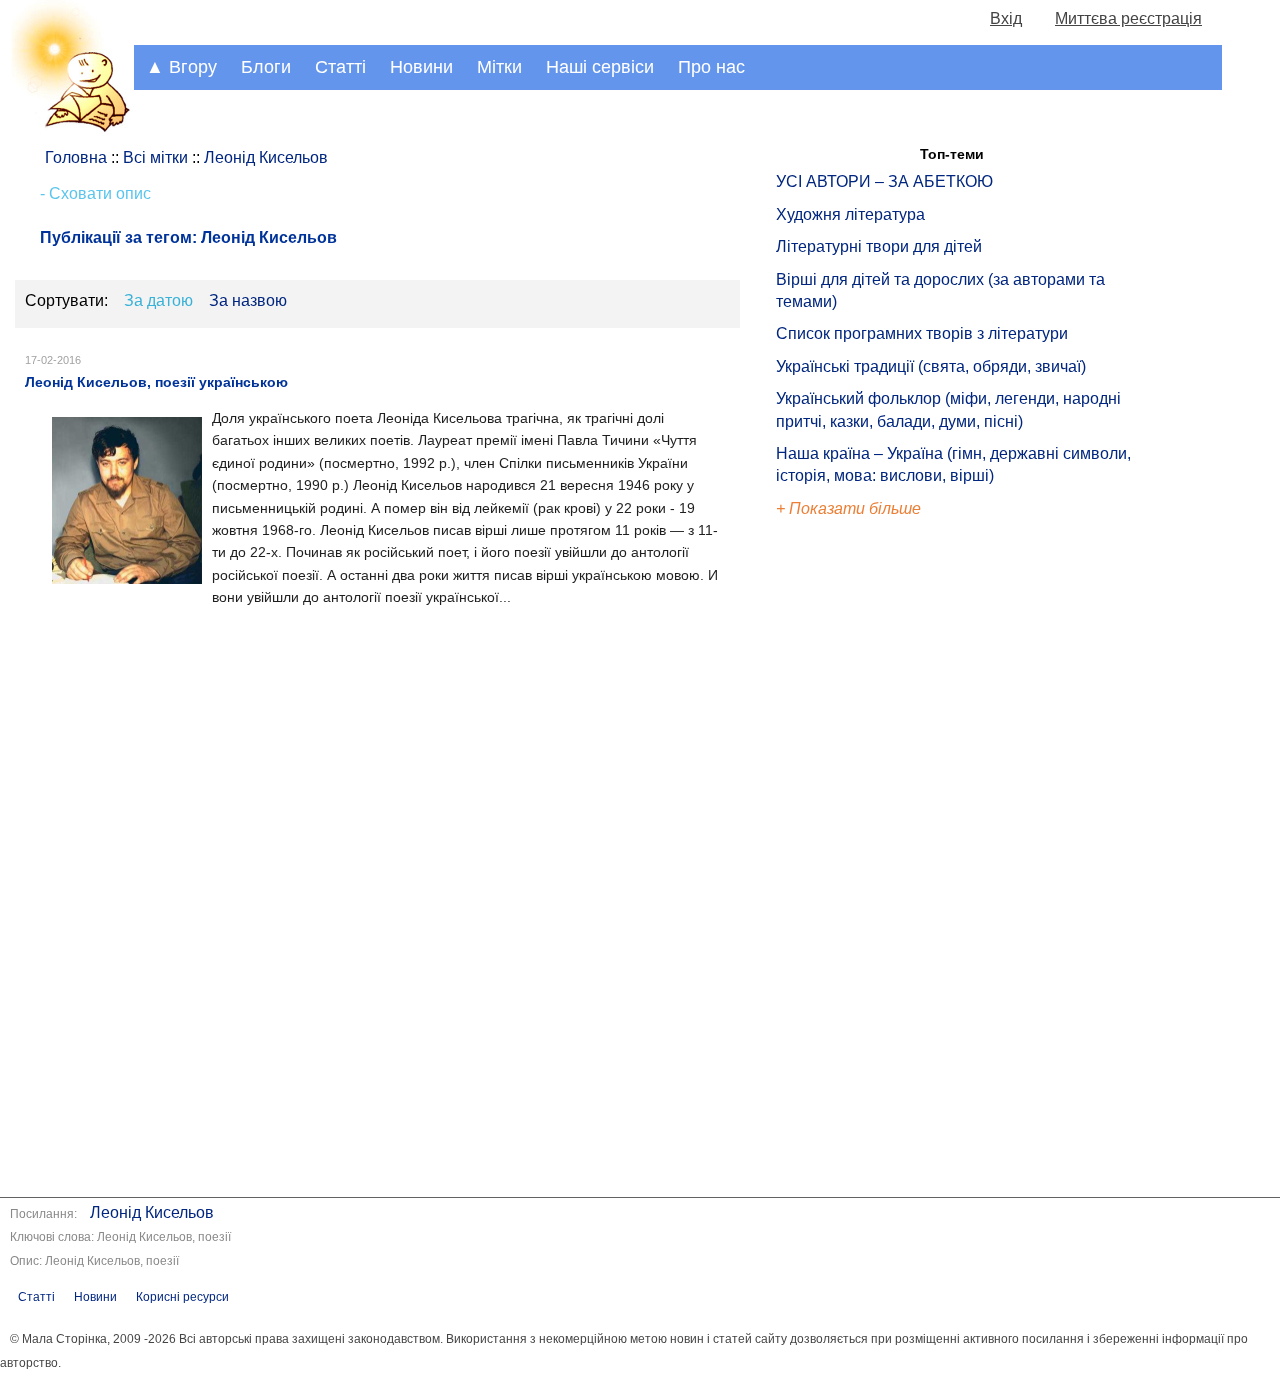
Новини (421, 67)
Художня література (850, 214)
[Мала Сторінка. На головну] (67, 128)
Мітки (499, 67)
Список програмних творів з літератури (922, 333)
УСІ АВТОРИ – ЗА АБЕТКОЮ (884, 181)
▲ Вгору (181, 67)
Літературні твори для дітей (879, 246)
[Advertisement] (868, 860)
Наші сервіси (600, 67)
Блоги (266, 67)
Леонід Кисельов (152, 1212)
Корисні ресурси (182, 1297)
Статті (340, 67)
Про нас (711, 67)
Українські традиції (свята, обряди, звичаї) (931, 366)
